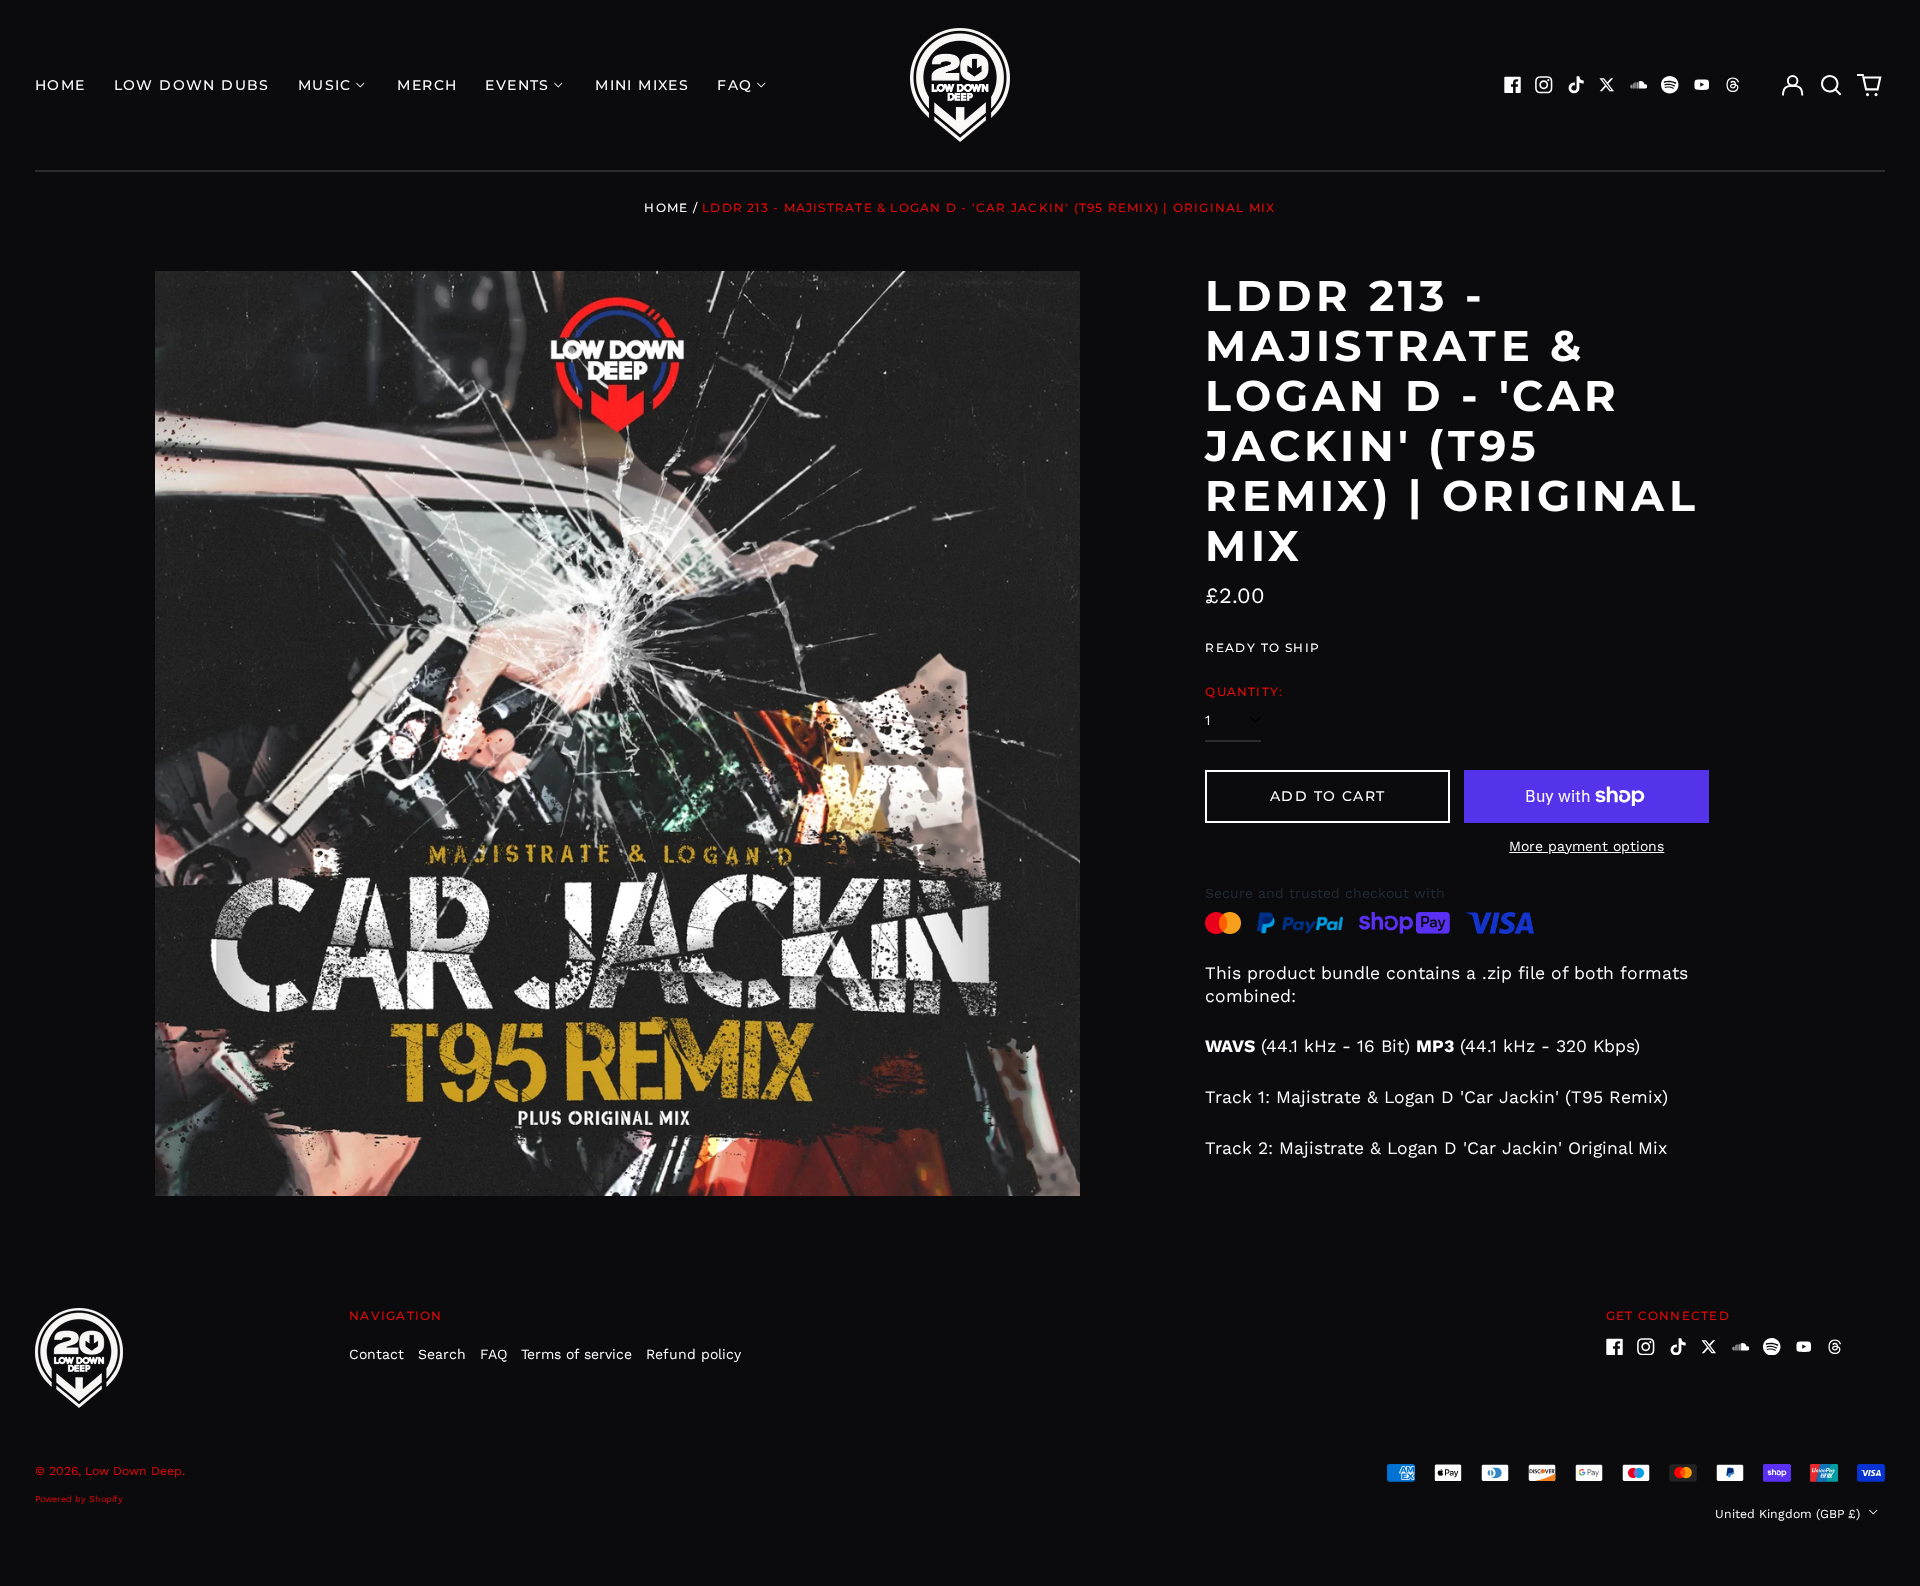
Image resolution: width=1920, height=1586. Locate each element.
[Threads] (1733, 85)
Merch (427, 85)
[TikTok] (1576, 85)
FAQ (493, 1354)
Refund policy (693, 1354)
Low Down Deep (133, 1471)
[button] (1831, 85)
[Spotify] (1670, 85)
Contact (376, 1354)
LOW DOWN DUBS (192, 85)
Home (60, 85)
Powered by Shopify (79, 1499)
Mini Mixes (642, 85)
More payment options (1586, 846)
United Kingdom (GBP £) (1789, 1514)
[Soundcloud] (1639, 85)
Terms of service (576, 1354)
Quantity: (1244, 691)
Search (442, 1354)
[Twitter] (1607, 85)
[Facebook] (1513, 85)
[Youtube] (1702, 85)
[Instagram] (1544, 85)
